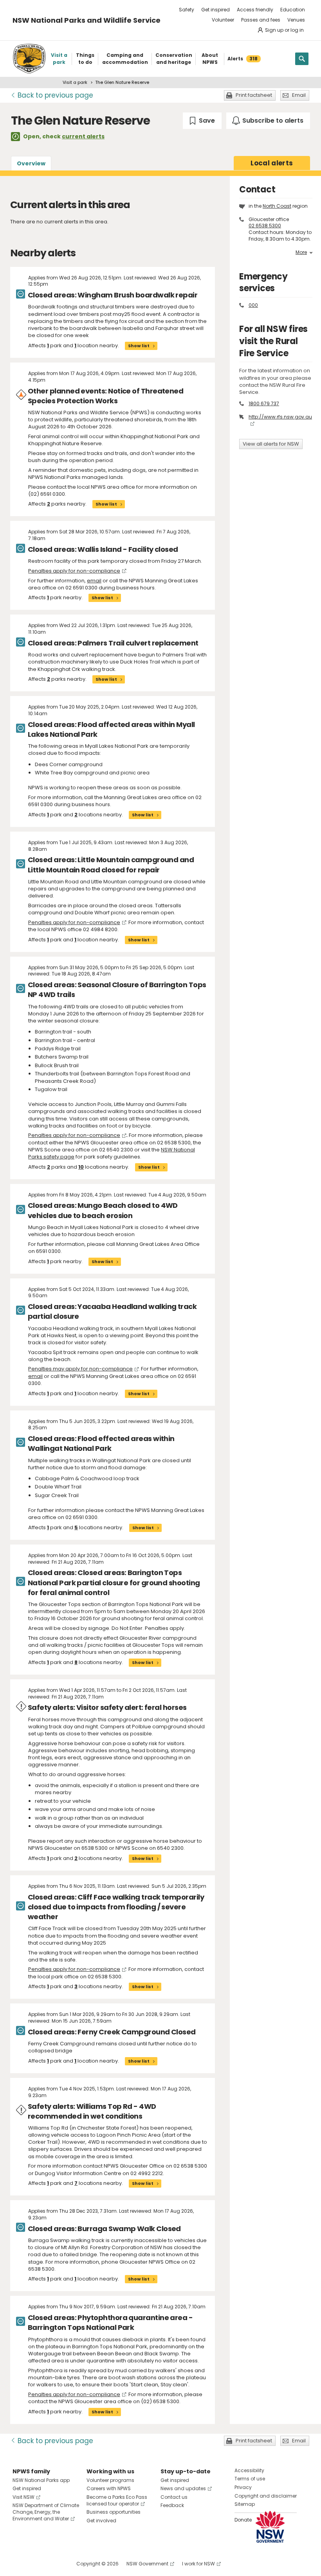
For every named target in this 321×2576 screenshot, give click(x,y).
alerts (272, 163)
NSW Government (147, 2564)
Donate (243, 2520)
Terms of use (250, 2479)
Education (293, 10)
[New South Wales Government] (270, 2527)
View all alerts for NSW (271, 444)
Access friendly (255, 10)
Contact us (174, 2497)
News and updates (183, 2488)
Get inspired (216, 10)
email (94, 581)
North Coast (277, 206)
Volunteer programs (110, 2480)
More (301, 252)
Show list (139, 346)
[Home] (29, 59)
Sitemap (245, 2504)
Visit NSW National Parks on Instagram (37, 2564)
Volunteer (223, 20)
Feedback (172, 2505)
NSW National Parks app (41, 2480)
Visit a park (75, 82)
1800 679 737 (264, 403)
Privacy (243, 2487)
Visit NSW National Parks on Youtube (53, 2564)
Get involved (101, 2521)
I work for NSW (198, 2564)
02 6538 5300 (265, 226)
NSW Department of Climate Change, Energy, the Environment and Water (46, 2512)
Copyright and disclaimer (266, 2496)
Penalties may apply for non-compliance (80, 1369)
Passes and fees (261, 20)
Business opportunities (114, 2512)
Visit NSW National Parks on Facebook (20, 2564)
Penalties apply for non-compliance (74, 571)
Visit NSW (23, 2497)
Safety (187, 10)
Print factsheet (254, 95)
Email (299, 95)
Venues (296, 20)
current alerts (83, 136)
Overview (31, 163)
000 (253, 305)
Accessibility (249, 2470)
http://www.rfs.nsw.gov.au (280, 417)
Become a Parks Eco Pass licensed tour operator (117, 2500)
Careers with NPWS (109, 2488)
